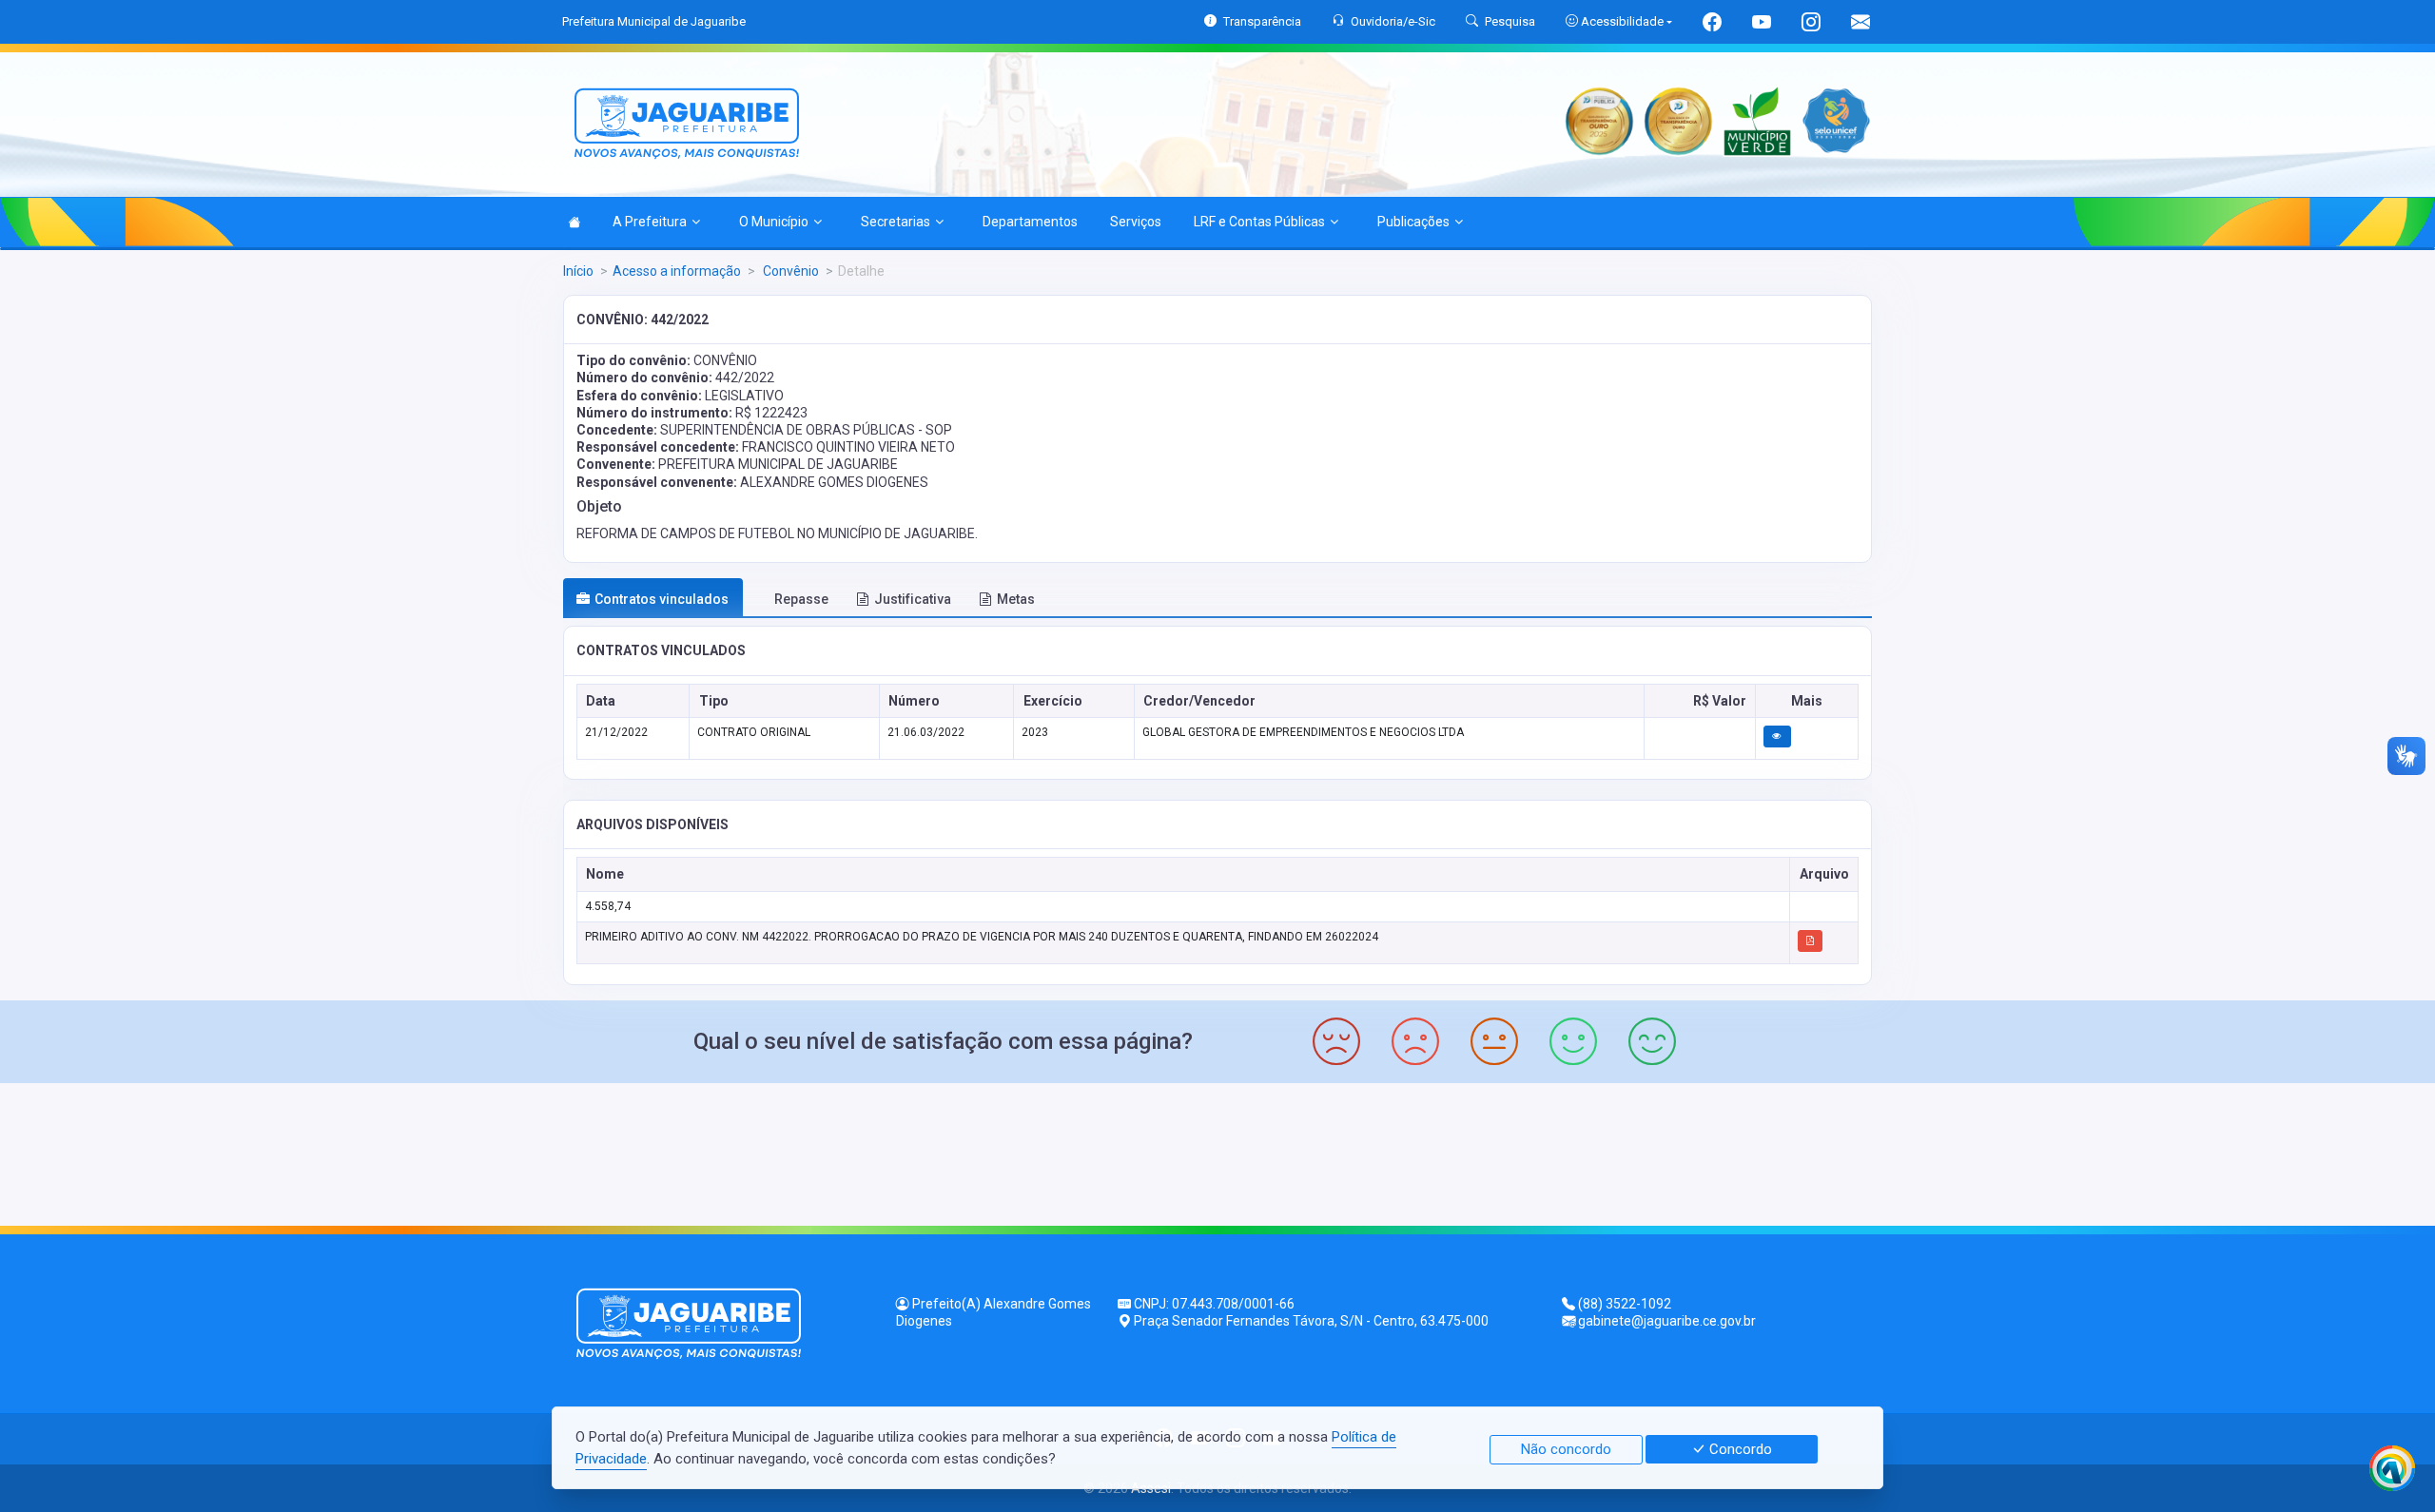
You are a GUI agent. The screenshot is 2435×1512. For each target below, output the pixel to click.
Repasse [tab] (801, 599)
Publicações (1413, 222)
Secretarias (896, 222)
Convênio (789, 271)
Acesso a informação (677, 271)
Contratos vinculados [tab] (662, 599)
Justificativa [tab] (913, 599)
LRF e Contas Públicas (1259, 222)
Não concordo (1566, 1449)
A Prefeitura (650, 222)
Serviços (1136, 222)
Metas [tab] (1016, 599)
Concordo (1739, 1449)
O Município (774, 222)
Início (578, 271)
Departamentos (1030, 222)
